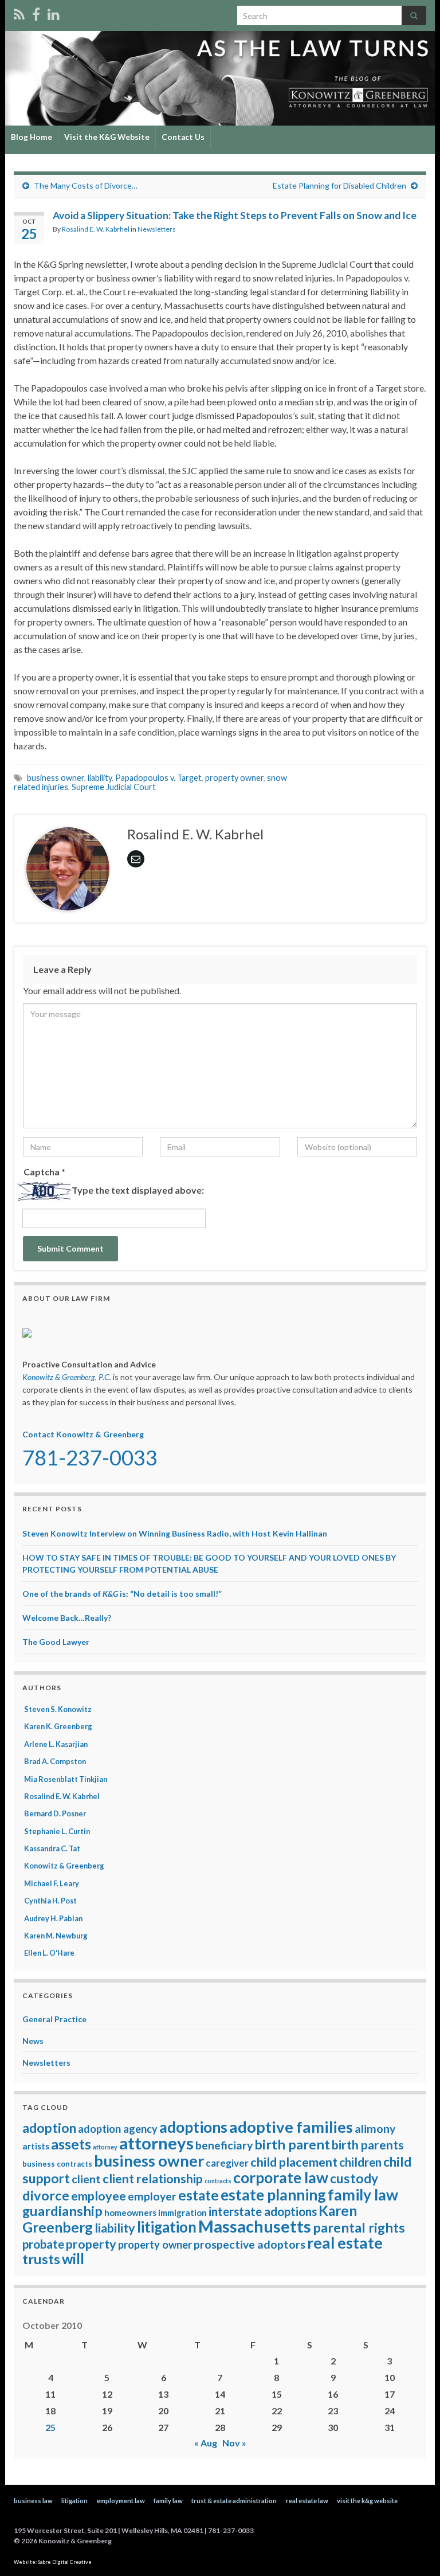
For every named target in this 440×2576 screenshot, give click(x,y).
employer (152, 2196)
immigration (182, 2213)
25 (50, 2427)
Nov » (234, 2443)
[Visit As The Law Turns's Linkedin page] (54, 12)
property (91, 2244)
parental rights (359, 2227)
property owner (234, 778)
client (86, 2179)
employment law (121, 2501)
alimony (375, 2129)
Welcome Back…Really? (67, 1618)
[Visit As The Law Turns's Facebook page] (36, 12)
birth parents (368, 2145)
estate (199, 2195)
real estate (345, 2243)
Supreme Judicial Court (114, 787)
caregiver (227, 2163)
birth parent (292, 2144)
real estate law (307, 2501)
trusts (41, 2259)
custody (354, 2178)
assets (71, 2144)
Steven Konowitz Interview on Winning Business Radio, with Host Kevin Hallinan (175, 1533)
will (73, 2259)
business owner (56, 778)
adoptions (193, 2127)
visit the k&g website (367, 2501)
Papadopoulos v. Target (158, 778)
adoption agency (118, 2129)
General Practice (54, 2019)
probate (43, 2244)
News (33, 2041)
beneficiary (224, 2145)
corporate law (281, 2178)
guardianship (62, 2211)
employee (99, 2196)
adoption (49, 2128)
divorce (46, 2195)
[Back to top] (414, 2550)
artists (36, 2146)
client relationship (153, 2179)
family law (363, 2195)
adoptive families (291, 2127)
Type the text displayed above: (138, 1190)
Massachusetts (255, 2226)
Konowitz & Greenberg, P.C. (67, 1377)
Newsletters (157, 229)
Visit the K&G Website (107, 137)
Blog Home (32, 137)
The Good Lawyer (56, 1642)
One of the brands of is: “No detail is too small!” (122, 1594)
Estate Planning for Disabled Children (339, 185)
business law (33, 2501)
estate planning (273, 2195)
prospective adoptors (250, 2244)
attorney (105, 2147)
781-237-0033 (90, 1457)
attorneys (156, 2143)
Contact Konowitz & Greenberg (83, 1434)
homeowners (130, 2213)
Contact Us (183, 137)
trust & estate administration (234, 2501)
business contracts (57, 2164)
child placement (294, 2162)
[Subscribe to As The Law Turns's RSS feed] (19, 12)
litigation (167, 2227)
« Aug (206, 2443)
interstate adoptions (263, 2211)
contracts (218, 2181)
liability (100, 778)
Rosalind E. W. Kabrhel (96, 229)
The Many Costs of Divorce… (86, 185)
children (360, 2162)
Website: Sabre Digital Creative (53, 2562)
